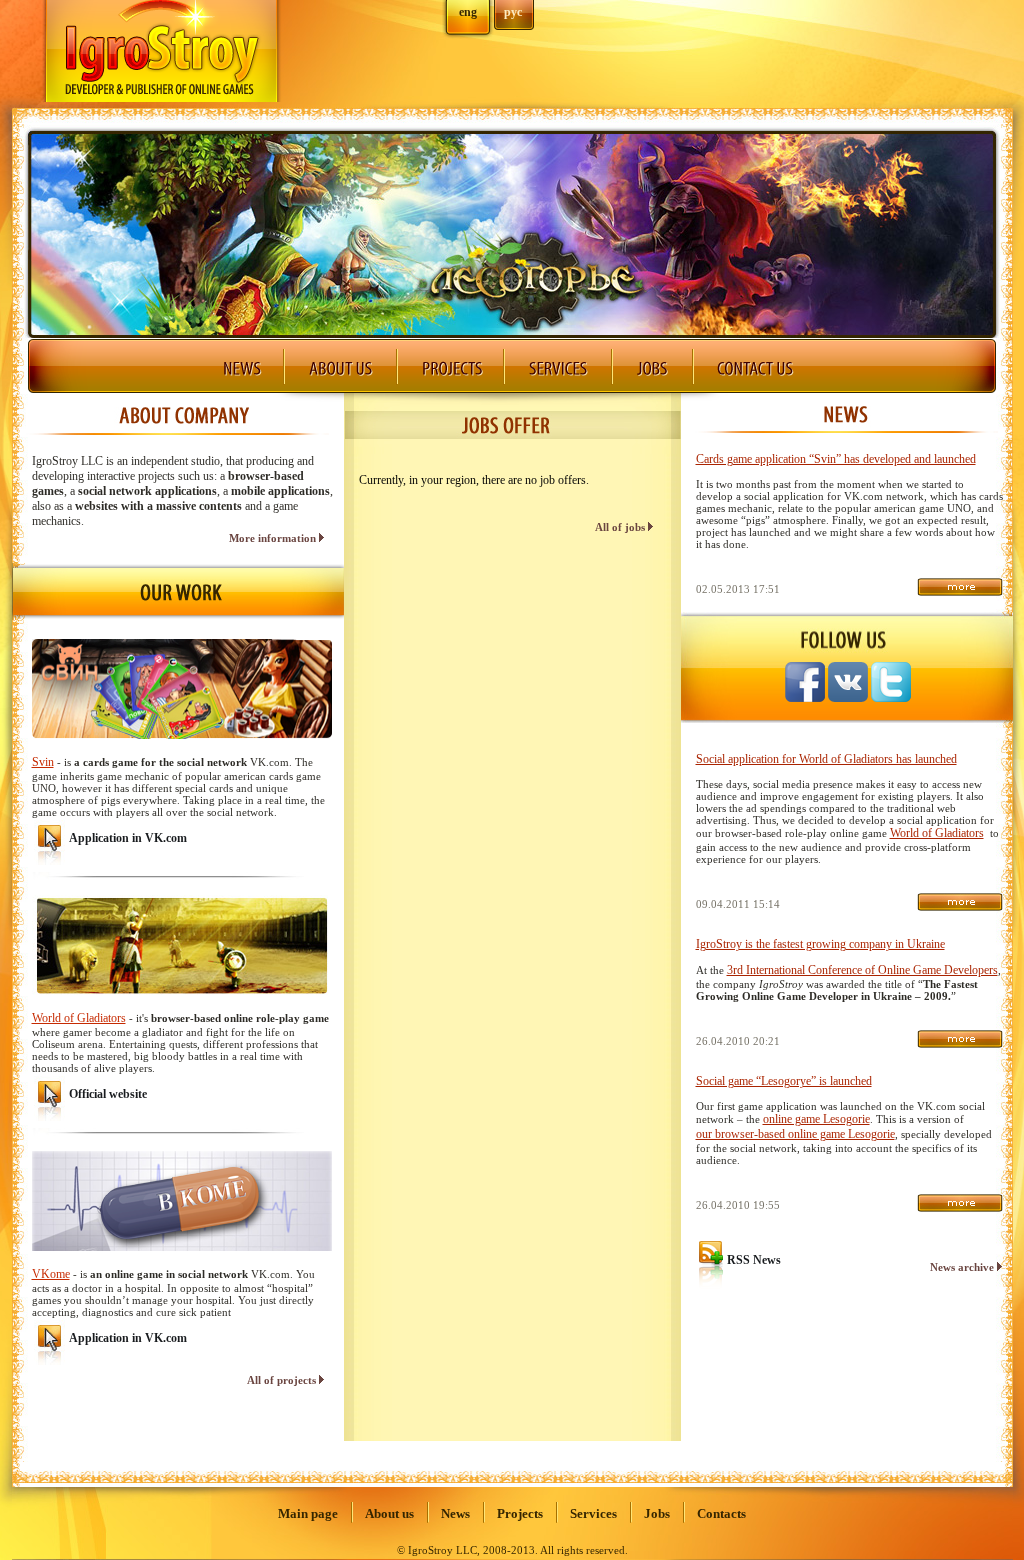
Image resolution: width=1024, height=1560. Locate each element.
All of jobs (621, 527)
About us (389, 1513)
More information (274, 538)
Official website (108, 1094)
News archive (963, 1267)
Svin (43, 762)
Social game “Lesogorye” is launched (784, 1081)
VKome (51, 1274)
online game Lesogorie (816, 1119)
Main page (308, 1513)
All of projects (283, 1380)
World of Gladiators (79, 1018)
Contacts (721, 1513)
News (455, 1513)
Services (593, 1513)
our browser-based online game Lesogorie (795, 1134)
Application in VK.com (128, 838)
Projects (520, 1513)
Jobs (657, 1513)
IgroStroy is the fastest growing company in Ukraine (820, 944)
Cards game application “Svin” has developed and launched (836, 459)
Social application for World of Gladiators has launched (826, 759)
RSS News (754, 1260)
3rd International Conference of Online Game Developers (862, 970)
